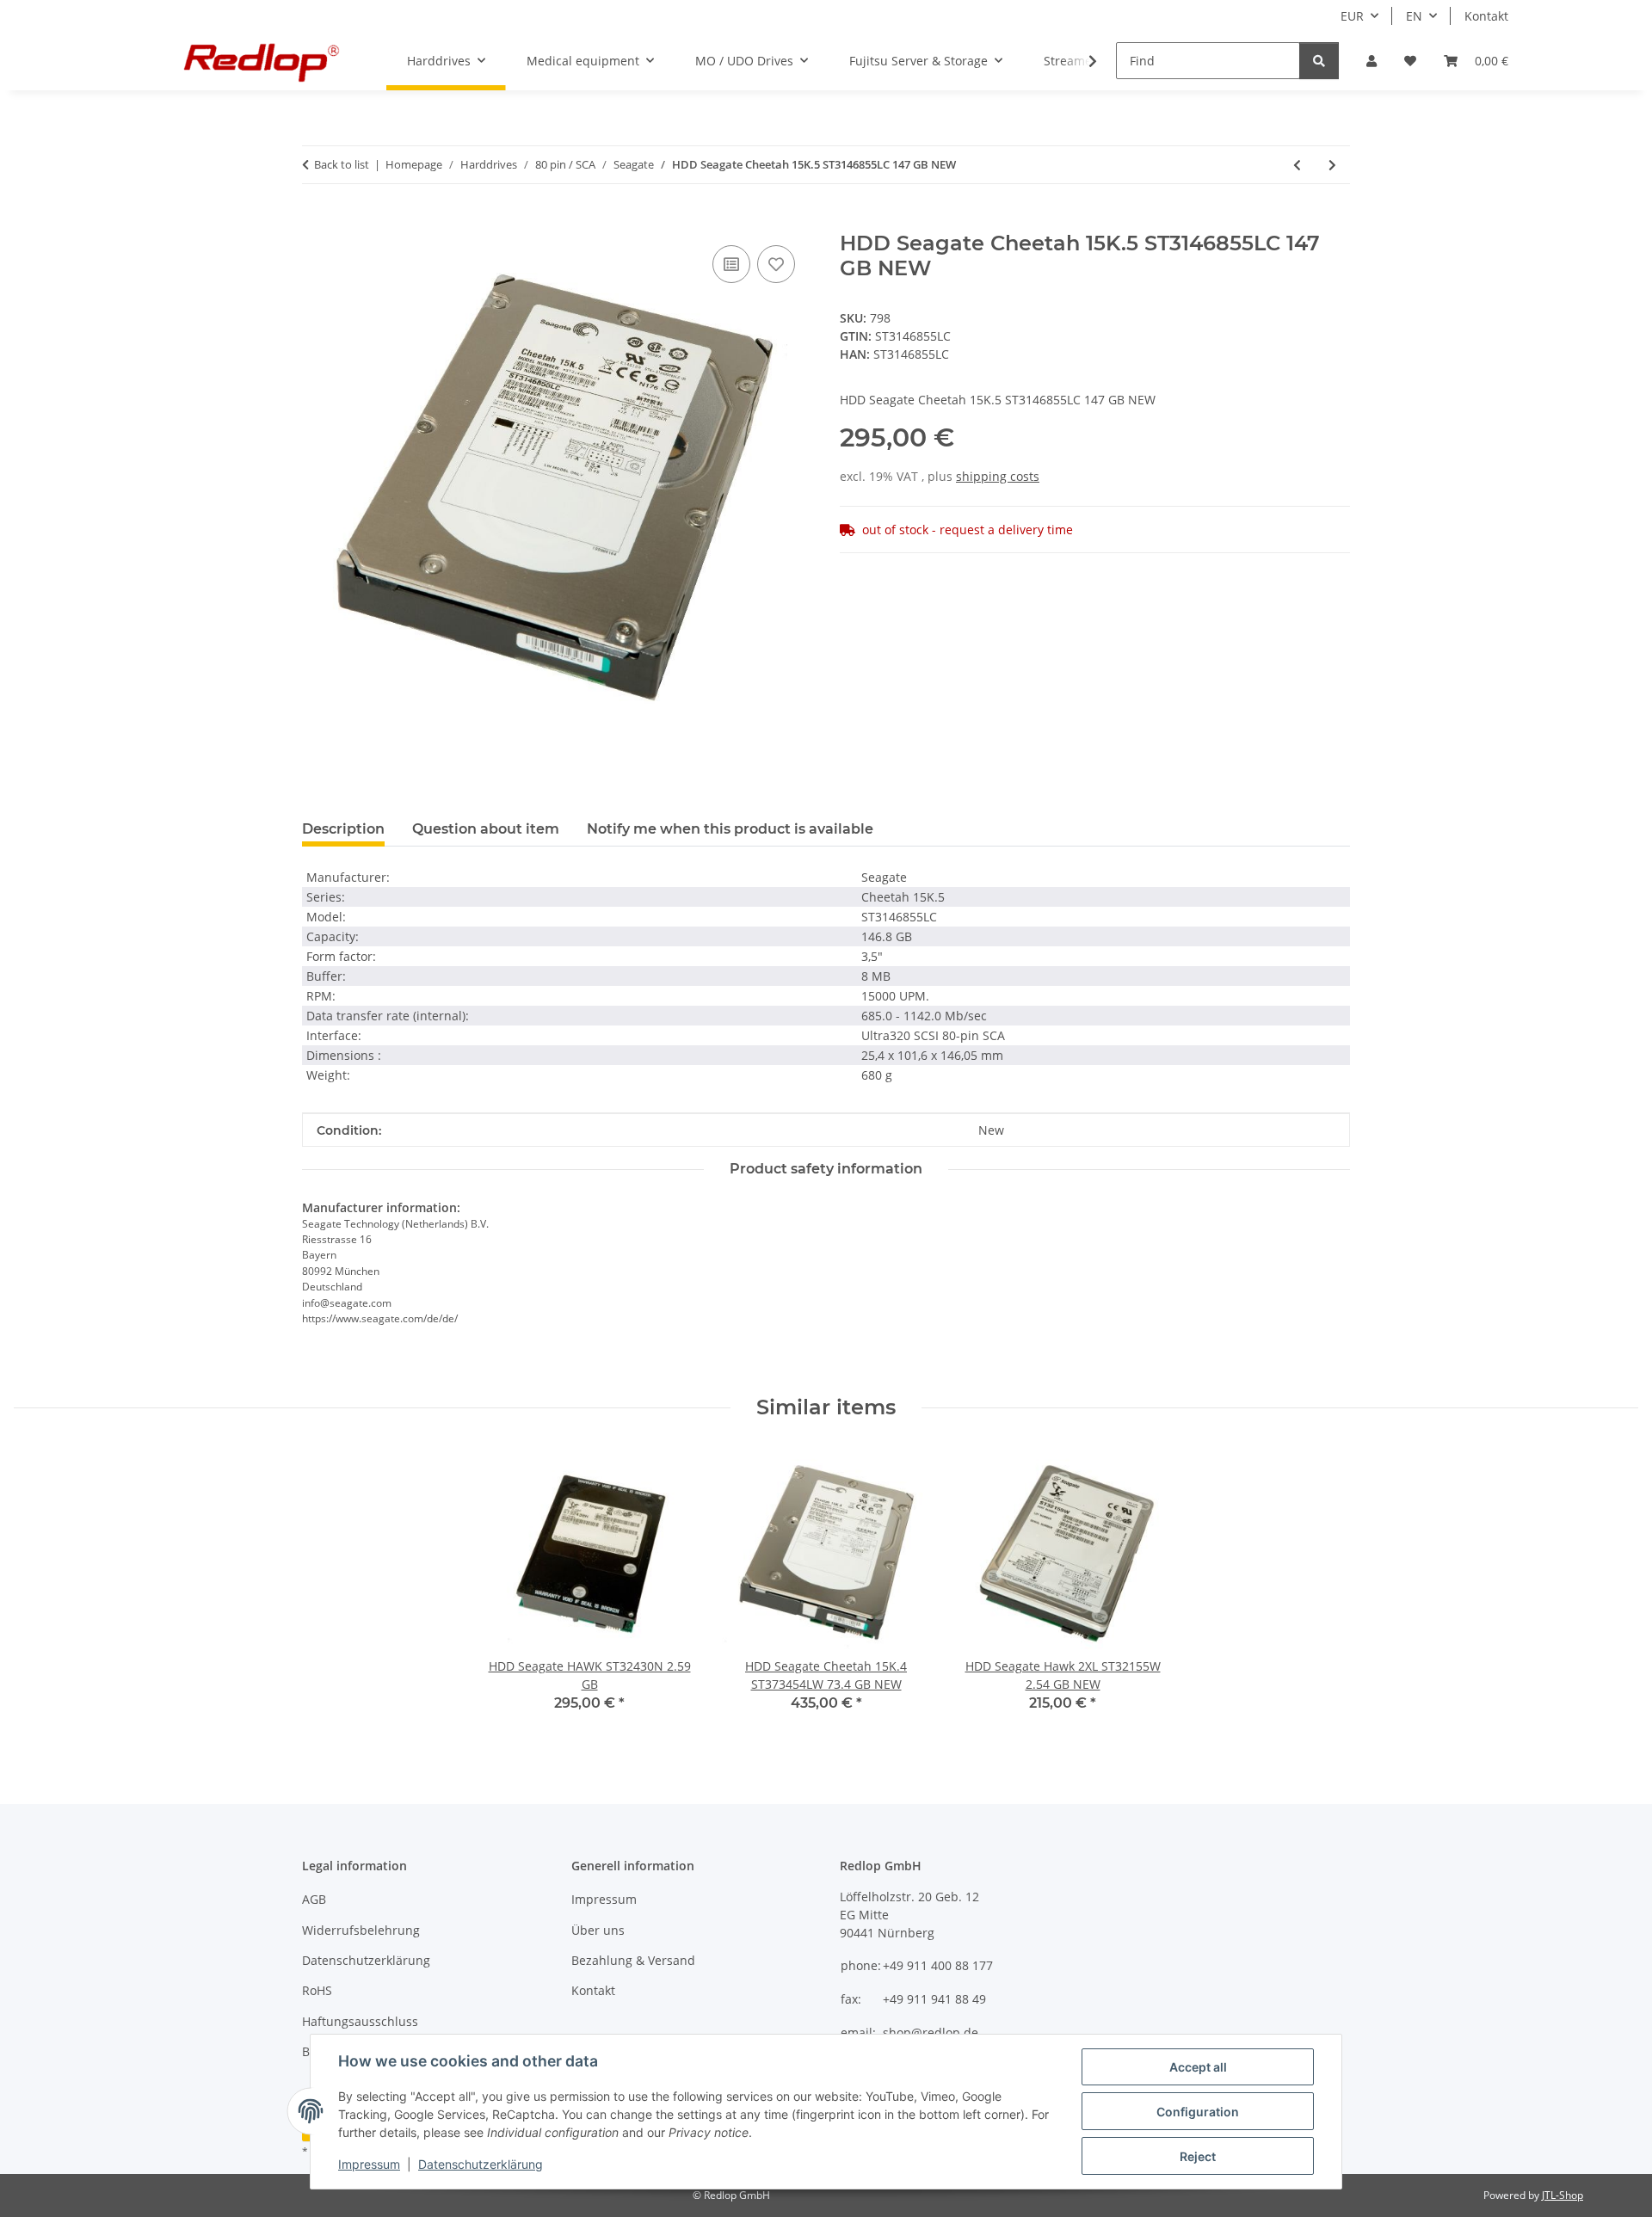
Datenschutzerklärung (481, 2164)
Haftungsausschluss (360, 2021)
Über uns (598, 1930)
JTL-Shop (1563, 2195)
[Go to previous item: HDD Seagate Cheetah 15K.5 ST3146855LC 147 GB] (1297, 165)
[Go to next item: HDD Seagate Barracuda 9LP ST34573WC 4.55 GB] (1332, 165)
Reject (1198, 2156)
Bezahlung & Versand (633, 1960)
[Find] (1319, 61)
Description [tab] (343, 829)
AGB (314, 1899)
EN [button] (1414, 16)
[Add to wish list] (776, 264)
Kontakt (1486, 16)
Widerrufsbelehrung (361, 1930)
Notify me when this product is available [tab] (730, 829)
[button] (1372, 61)
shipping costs (998, 476)
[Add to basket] (316, 222)
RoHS (317, 1990)
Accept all (1198, 2067)
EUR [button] (1352, 16)
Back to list (342, 164)
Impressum (369, 2164)
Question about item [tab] (486, 829)
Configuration (1198, 2112)
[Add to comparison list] (731, 264)
